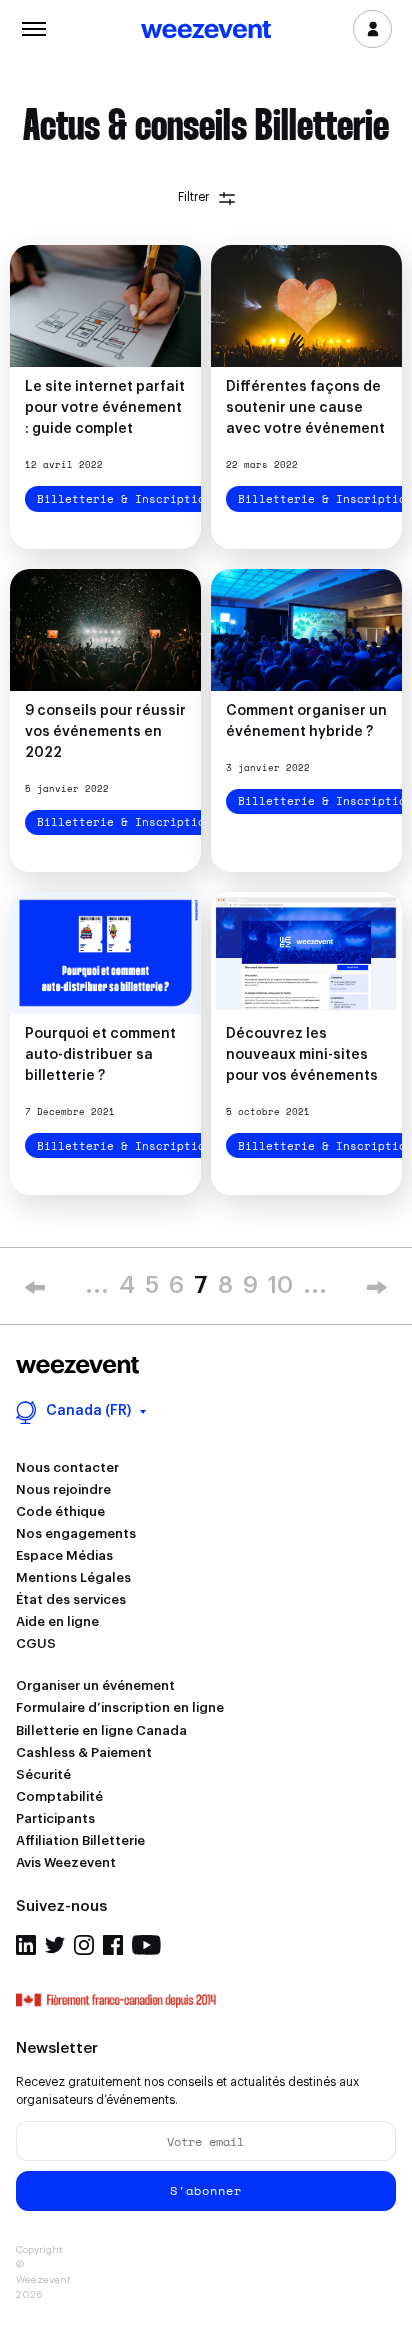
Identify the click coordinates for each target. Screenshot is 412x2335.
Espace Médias (64, 1555)
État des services (71, 1599)
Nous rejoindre (63, 1489)
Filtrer (193, 197)
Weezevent (206, 31)
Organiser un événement (95, 1685)
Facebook (113, 1945)
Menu (33, 27)
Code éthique (60, 1511)
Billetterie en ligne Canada (101, 1730)
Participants (55, 1818)
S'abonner (206, 2190)
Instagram (84, 1945)
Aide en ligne (57, 1621)
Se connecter (372, 29)
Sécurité (43, 1774)
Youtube (146, 1945)
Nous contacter (67, 1467)
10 (280, 1286)
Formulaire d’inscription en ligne (120, 1707)
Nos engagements (76, 1533)
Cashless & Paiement (84, 1752)
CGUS (36, 1643)
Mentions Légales (73, 1577)
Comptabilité (59, 1796)
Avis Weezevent (66, 1862)
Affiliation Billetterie (80, 1840)
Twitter (55, 1945)
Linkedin (26, 1945)
